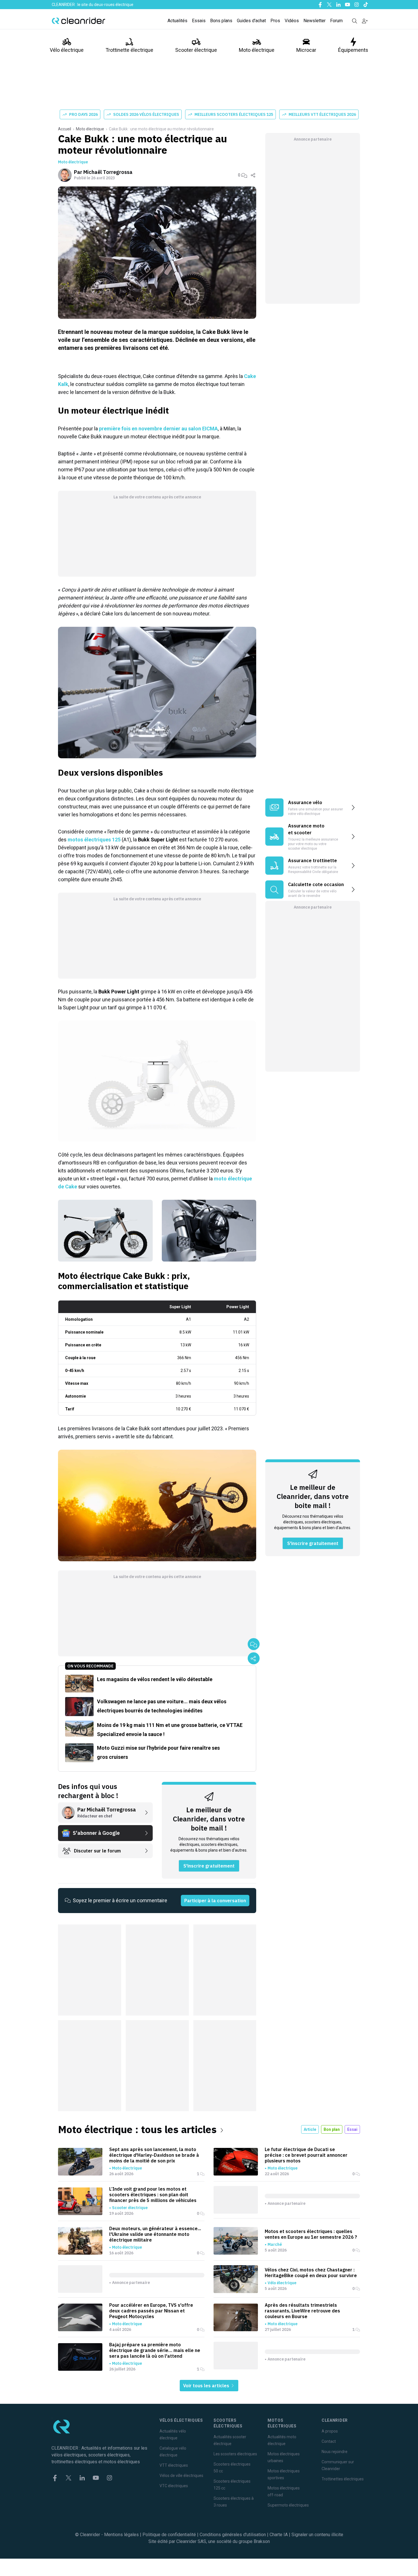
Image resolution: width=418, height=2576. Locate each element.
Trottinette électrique (129, 50)
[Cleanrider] (78, 21)
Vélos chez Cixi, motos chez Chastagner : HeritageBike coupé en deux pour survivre (311, 2273)
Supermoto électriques (288, 2505)
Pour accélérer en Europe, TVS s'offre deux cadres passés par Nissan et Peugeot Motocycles (151, 2311)
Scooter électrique (196, 50)
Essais (199, 21)
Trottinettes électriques (343, 2479)
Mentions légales (121, 2535)
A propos (330, 2431)
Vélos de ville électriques (181, 2476)
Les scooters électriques (235, 2454)
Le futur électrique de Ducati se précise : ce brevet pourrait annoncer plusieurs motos (306, 2155)
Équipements (353, 50)
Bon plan (332, 2129)
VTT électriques (174, 2465)
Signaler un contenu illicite (317, 2535)
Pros (275, 21)
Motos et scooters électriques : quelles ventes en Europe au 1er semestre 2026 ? (311, 2234)
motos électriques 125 (94, 840)
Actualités (177, 21)
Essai (352, 2129)
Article (310, 2129)
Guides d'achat (251, 21)
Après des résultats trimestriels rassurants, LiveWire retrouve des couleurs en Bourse (302, 2311)
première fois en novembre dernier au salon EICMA (158, 429)
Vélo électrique (67, 50)
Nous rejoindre (335, 2452)
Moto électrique (257, 50)
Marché (275, 2244)
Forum (336, 21)
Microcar (306, 50)
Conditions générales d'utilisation (233, 2535)
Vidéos (292, 21)
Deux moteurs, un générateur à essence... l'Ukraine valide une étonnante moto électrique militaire (155, 2234)
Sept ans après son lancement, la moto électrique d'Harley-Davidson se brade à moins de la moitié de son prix (154, 2155)
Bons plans (221, 21)
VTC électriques (174, 2486)
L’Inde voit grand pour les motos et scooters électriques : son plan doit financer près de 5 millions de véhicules (153, 2195)
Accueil (65, 129)
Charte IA (279, 2535)
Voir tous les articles (207, 2386)
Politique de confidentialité (169, 2535)
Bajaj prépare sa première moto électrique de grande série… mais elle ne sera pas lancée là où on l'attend (155, 2350)
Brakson (262, 2541)
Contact (329, 2441)
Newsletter (314, 21)
